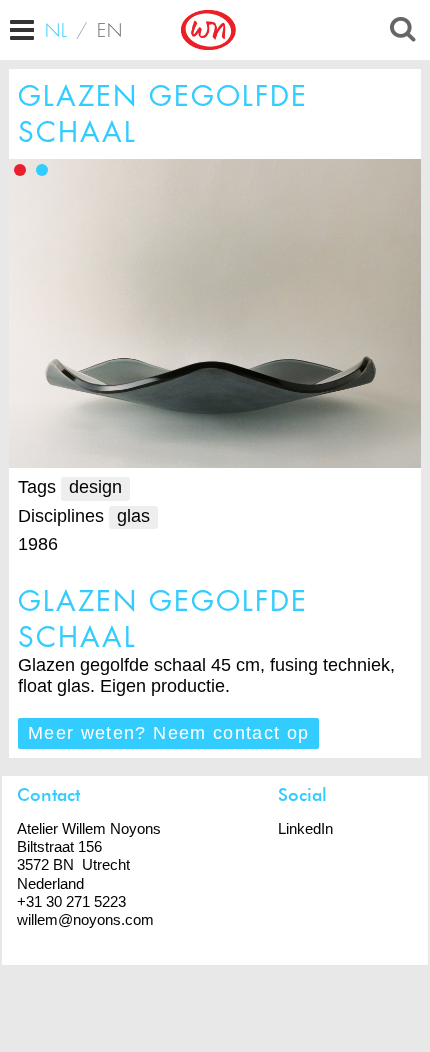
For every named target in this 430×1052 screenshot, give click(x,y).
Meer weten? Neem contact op (168, 733)
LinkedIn (305, 828)
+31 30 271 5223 (71, 901)
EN (110, 30)
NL (57, 30)
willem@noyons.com (85, 919)
